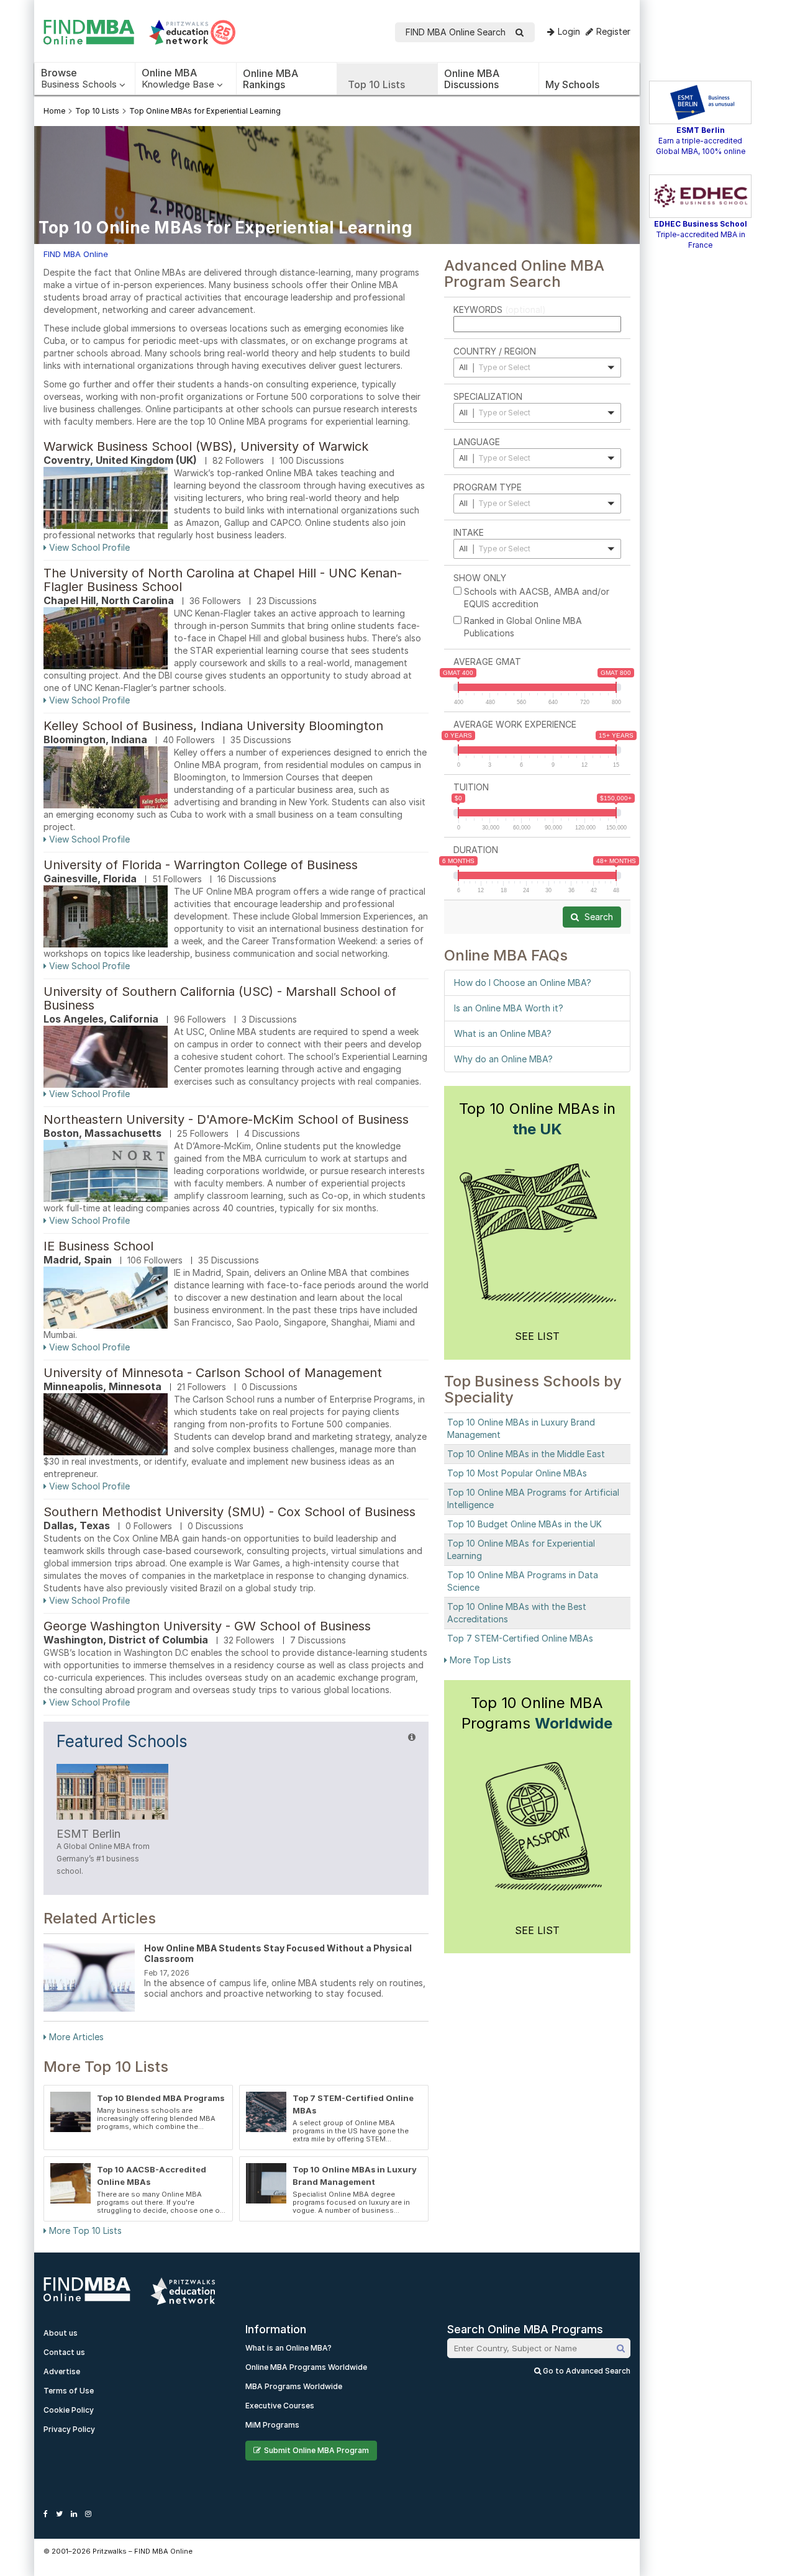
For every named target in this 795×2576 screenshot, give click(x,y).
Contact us (64, 2352)
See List (537, 1336)
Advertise (62, 2371)
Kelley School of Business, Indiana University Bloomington (213, 726)
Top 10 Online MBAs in (537, 1119)
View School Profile (88, 547)
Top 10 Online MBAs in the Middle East (526, 1454)
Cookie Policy (69, 2410)
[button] (537, 368)
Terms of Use (69, 2391)
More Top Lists (479, 1660)
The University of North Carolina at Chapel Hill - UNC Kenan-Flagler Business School (223, 580)
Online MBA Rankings (270, 79)
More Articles (75, 2037)
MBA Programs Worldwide (294, 2386)
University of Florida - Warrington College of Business (201, 865)
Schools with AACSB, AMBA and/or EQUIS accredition (537, 598)
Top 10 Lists (376, 84)
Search (597, 917)
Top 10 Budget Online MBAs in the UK (525, 1524)
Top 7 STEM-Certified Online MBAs (520, 1638)
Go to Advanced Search (586, 2371)
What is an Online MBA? (503, 1033)
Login (569, 31)
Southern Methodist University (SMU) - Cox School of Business (229, 1512)
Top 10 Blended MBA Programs (161, 2098)
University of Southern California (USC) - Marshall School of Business (220, 998)
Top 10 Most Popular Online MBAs (517, 1473)
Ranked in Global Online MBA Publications (523, 627)
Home (54, 111)
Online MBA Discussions (472, 79)
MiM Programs (272, 2425)
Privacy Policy (69, 2429)
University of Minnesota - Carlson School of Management (213, 1373)
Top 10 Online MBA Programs (537, 1713)
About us (61, 2333)
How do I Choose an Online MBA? (523, 983)
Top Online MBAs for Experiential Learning (205, 111)
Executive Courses (280, 2406)
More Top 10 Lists (84, 2230)
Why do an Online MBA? (503, 1059)
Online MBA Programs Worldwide (306, 2367)
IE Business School (98, 1246)
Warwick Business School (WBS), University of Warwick (206, 446)
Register (613, 31)
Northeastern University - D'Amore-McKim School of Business (226, 1119)
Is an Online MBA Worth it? (509, 1008)
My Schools (572, 84)
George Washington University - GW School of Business (207, 1626)
